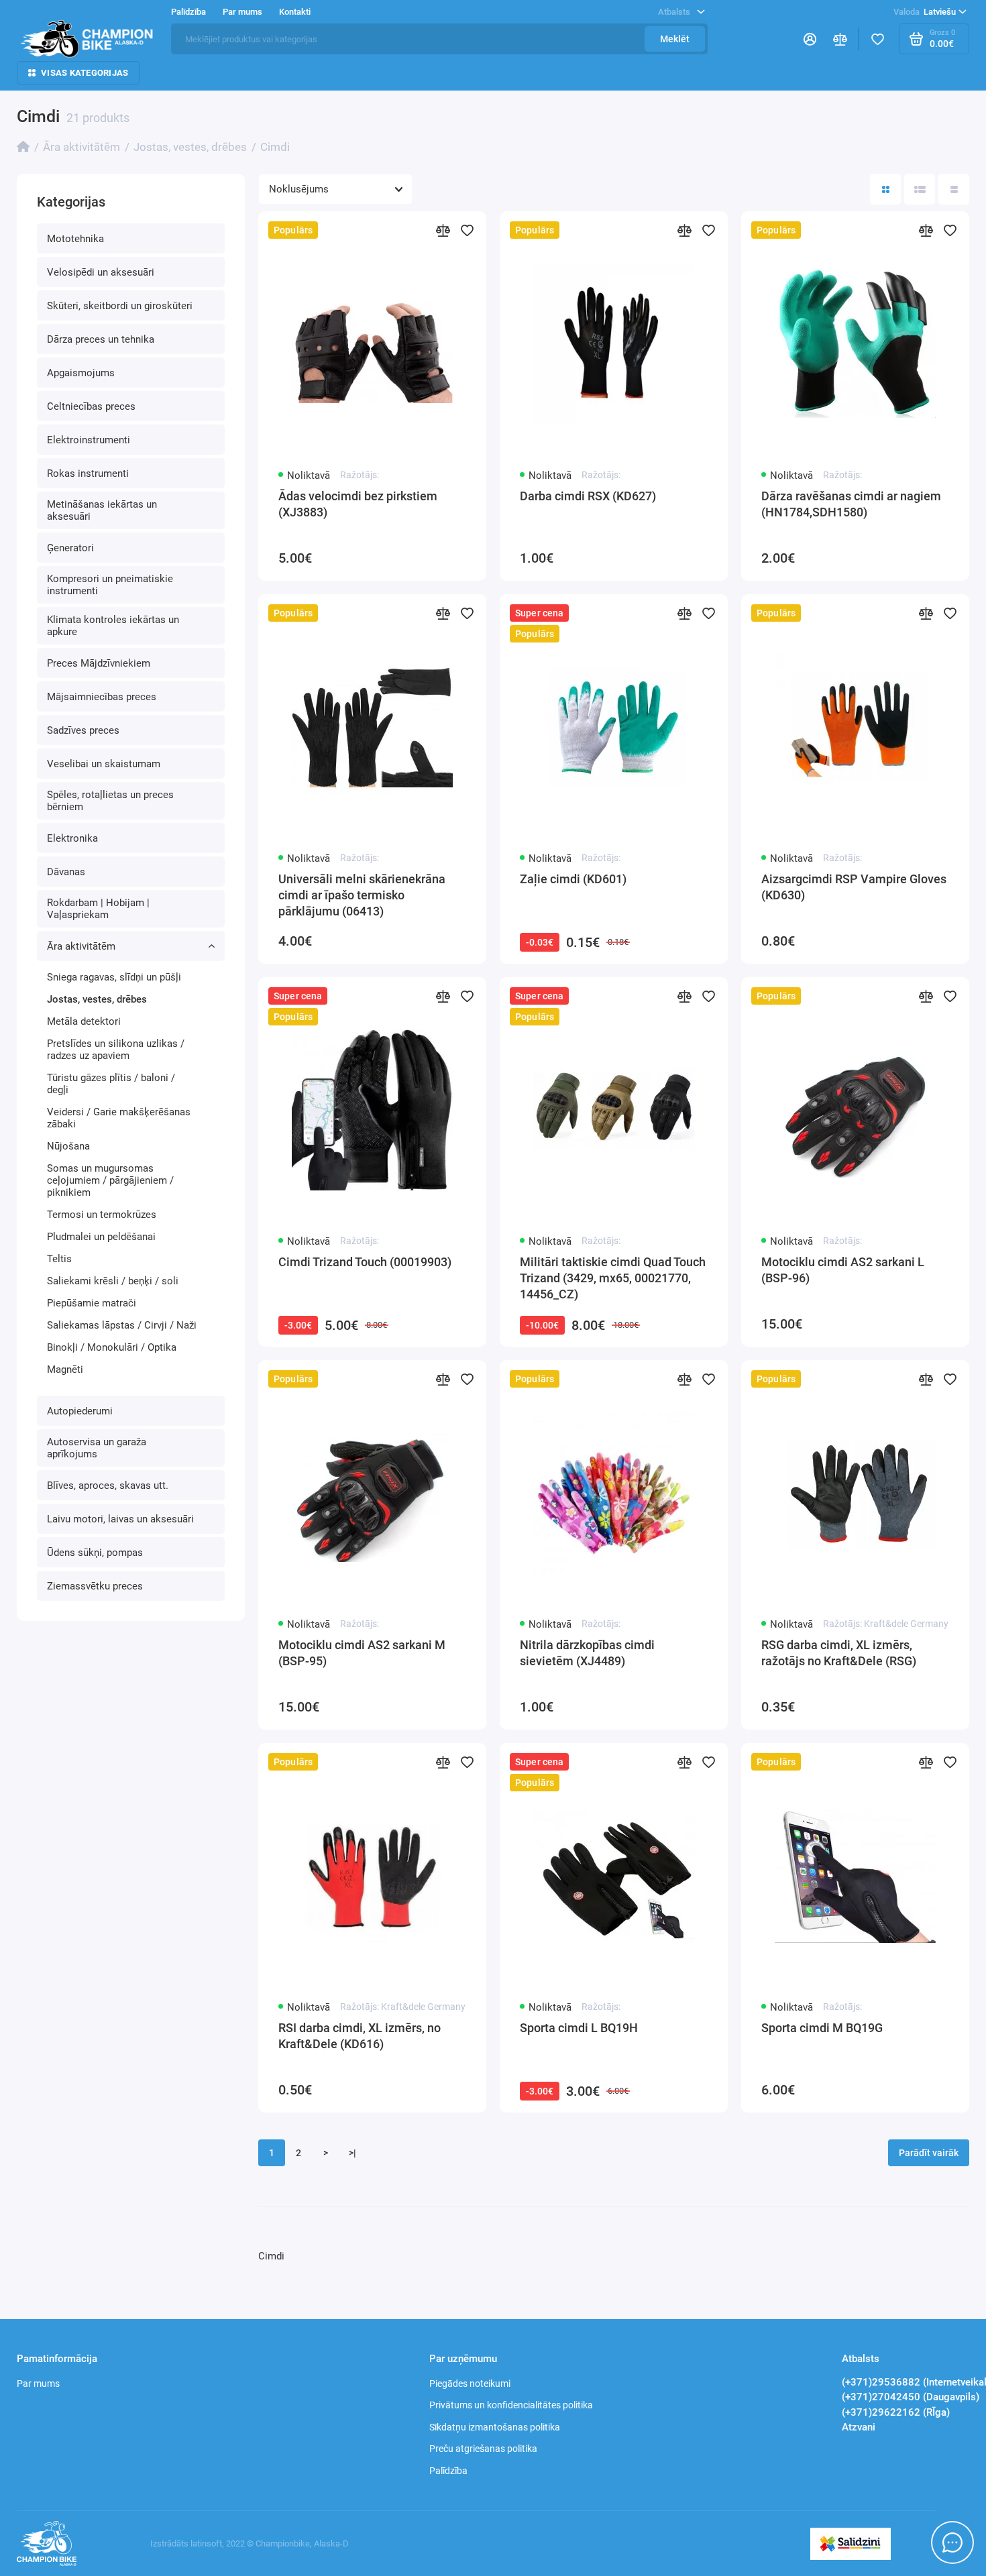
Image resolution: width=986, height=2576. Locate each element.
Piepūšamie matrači (92, 1303)
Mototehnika (75, 239)
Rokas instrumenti (88, 473)
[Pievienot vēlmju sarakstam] (468, 230)
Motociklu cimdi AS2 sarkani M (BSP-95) (362, 1653)
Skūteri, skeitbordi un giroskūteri (120, 306)
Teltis (59, 1259)
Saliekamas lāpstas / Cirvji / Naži (122, 1325)
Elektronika (72, 838)
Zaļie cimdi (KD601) (573, 879)
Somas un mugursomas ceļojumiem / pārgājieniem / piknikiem (110, 1180)
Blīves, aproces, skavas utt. (108, 1486)
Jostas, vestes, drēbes (97, 999)
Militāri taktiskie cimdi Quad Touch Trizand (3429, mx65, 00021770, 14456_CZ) (613, 1278)
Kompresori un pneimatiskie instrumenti (110, 585)
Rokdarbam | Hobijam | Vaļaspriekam (98, 909)
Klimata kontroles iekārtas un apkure (113, 626)
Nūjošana (68, 1146)
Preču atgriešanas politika (483, 2449)
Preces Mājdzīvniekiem (99, 663)
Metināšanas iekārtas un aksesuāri (102, 510)
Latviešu (925, 12)
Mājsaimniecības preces (102, 697)
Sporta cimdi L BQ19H (579, 2028)
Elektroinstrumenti (89, 440)
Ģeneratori (70, 548)
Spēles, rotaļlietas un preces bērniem (110, 801)
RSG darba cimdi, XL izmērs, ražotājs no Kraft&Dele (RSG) (839, 1653)
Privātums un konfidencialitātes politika (511, 2405)
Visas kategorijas (85, 73)
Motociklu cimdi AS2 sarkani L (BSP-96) (843, 1270)
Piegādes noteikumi (470, 2384)
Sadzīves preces (83, 730)
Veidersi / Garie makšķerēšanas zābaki (119, 1118)
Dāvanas (66, 872)
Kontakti (295, 12)
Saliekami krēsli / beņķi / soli (113, 1281)
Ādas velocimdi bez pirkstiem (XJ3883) (358, 504)
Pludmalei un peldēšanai (101, 1237)
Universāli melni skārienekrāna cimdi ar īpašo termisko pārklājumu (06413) (362, 895)
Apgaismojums (81, 373)
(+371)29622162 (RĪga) (896, 2412)
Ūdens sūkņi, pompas (95, 1553)
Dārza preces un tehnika (101, 339)
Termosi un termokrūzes (102, 1215)
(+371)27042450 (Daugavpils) (911, 2397)
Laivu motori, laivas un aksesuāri (120, 1519)
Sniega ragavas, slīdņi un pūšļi (114, 977)
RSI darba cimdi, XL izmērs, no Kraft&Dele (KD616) (360, 2036)
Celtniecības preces (91, 406)
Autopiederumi (80, 1411)
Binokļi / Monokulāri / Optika (112, 1347)
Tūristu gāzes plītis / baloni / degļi (111, 1084)
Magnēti (65, 1369)
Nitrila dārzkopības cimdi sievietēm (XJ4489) (587, 1653)
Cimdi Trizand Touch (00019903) (365, 1262)
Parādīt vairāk (929, 2153)
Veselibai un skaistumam (104, 764)
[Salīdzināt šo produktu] (443, 230)
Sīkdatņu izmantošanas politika (495, 2427)
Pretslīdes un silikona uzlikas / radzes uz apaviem (116, 1050)
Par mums (38, 2384)
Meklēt (675, 39)
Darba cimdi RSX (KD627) (588, 496)
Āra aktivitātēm (81, 946)
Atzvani (859, 2427)
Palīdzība (448, 2471)
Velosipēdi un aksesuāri (101, 272)
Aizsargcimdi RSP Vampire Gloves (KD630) (854, 887)
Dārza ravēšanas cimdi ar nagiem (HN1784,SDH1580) (851, 504)
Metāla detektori (84, 1021)
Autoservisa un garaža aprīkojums (97, 1448)
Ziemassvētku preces (95, 1586)
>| (352, 2153)
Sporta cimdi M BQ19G (822, 2028)
